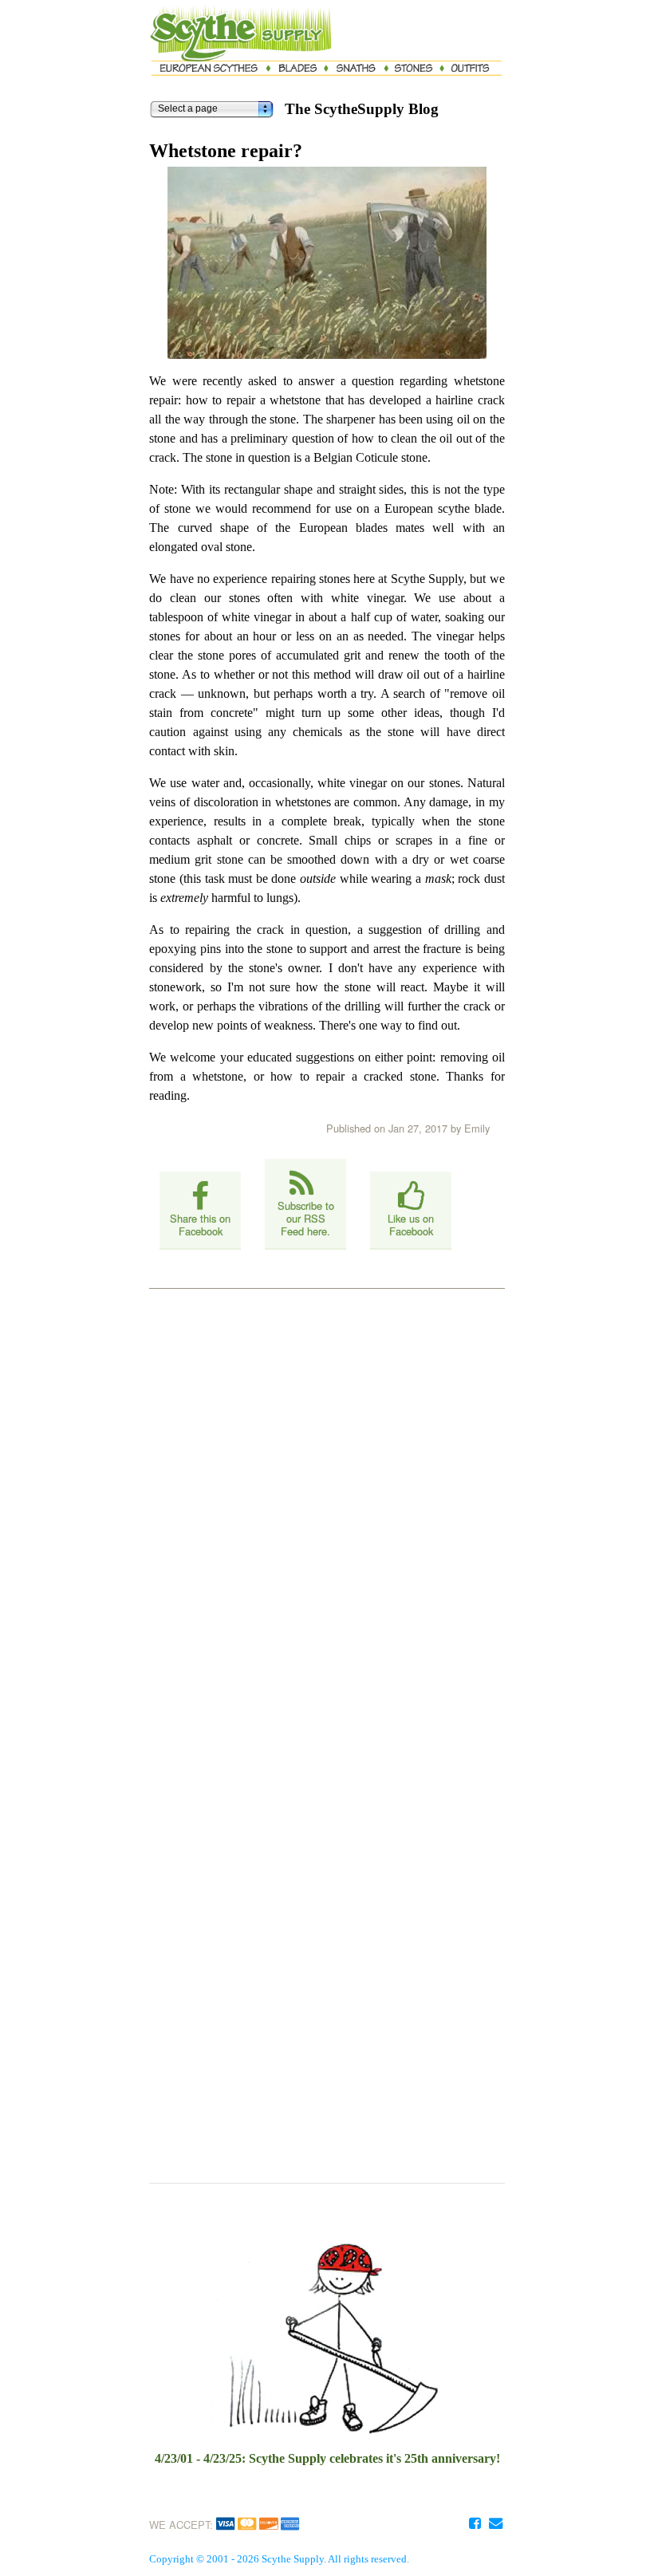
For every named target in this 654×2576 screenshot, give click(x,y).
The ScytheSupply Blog (362, 109)
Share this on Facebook (200, 1225)
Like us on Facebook (411, 1225)
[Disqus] (327, 1501)
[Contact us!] (495, 2523)
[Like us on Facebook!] (475, 2523)
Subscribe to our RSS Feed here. (306, 1218)
